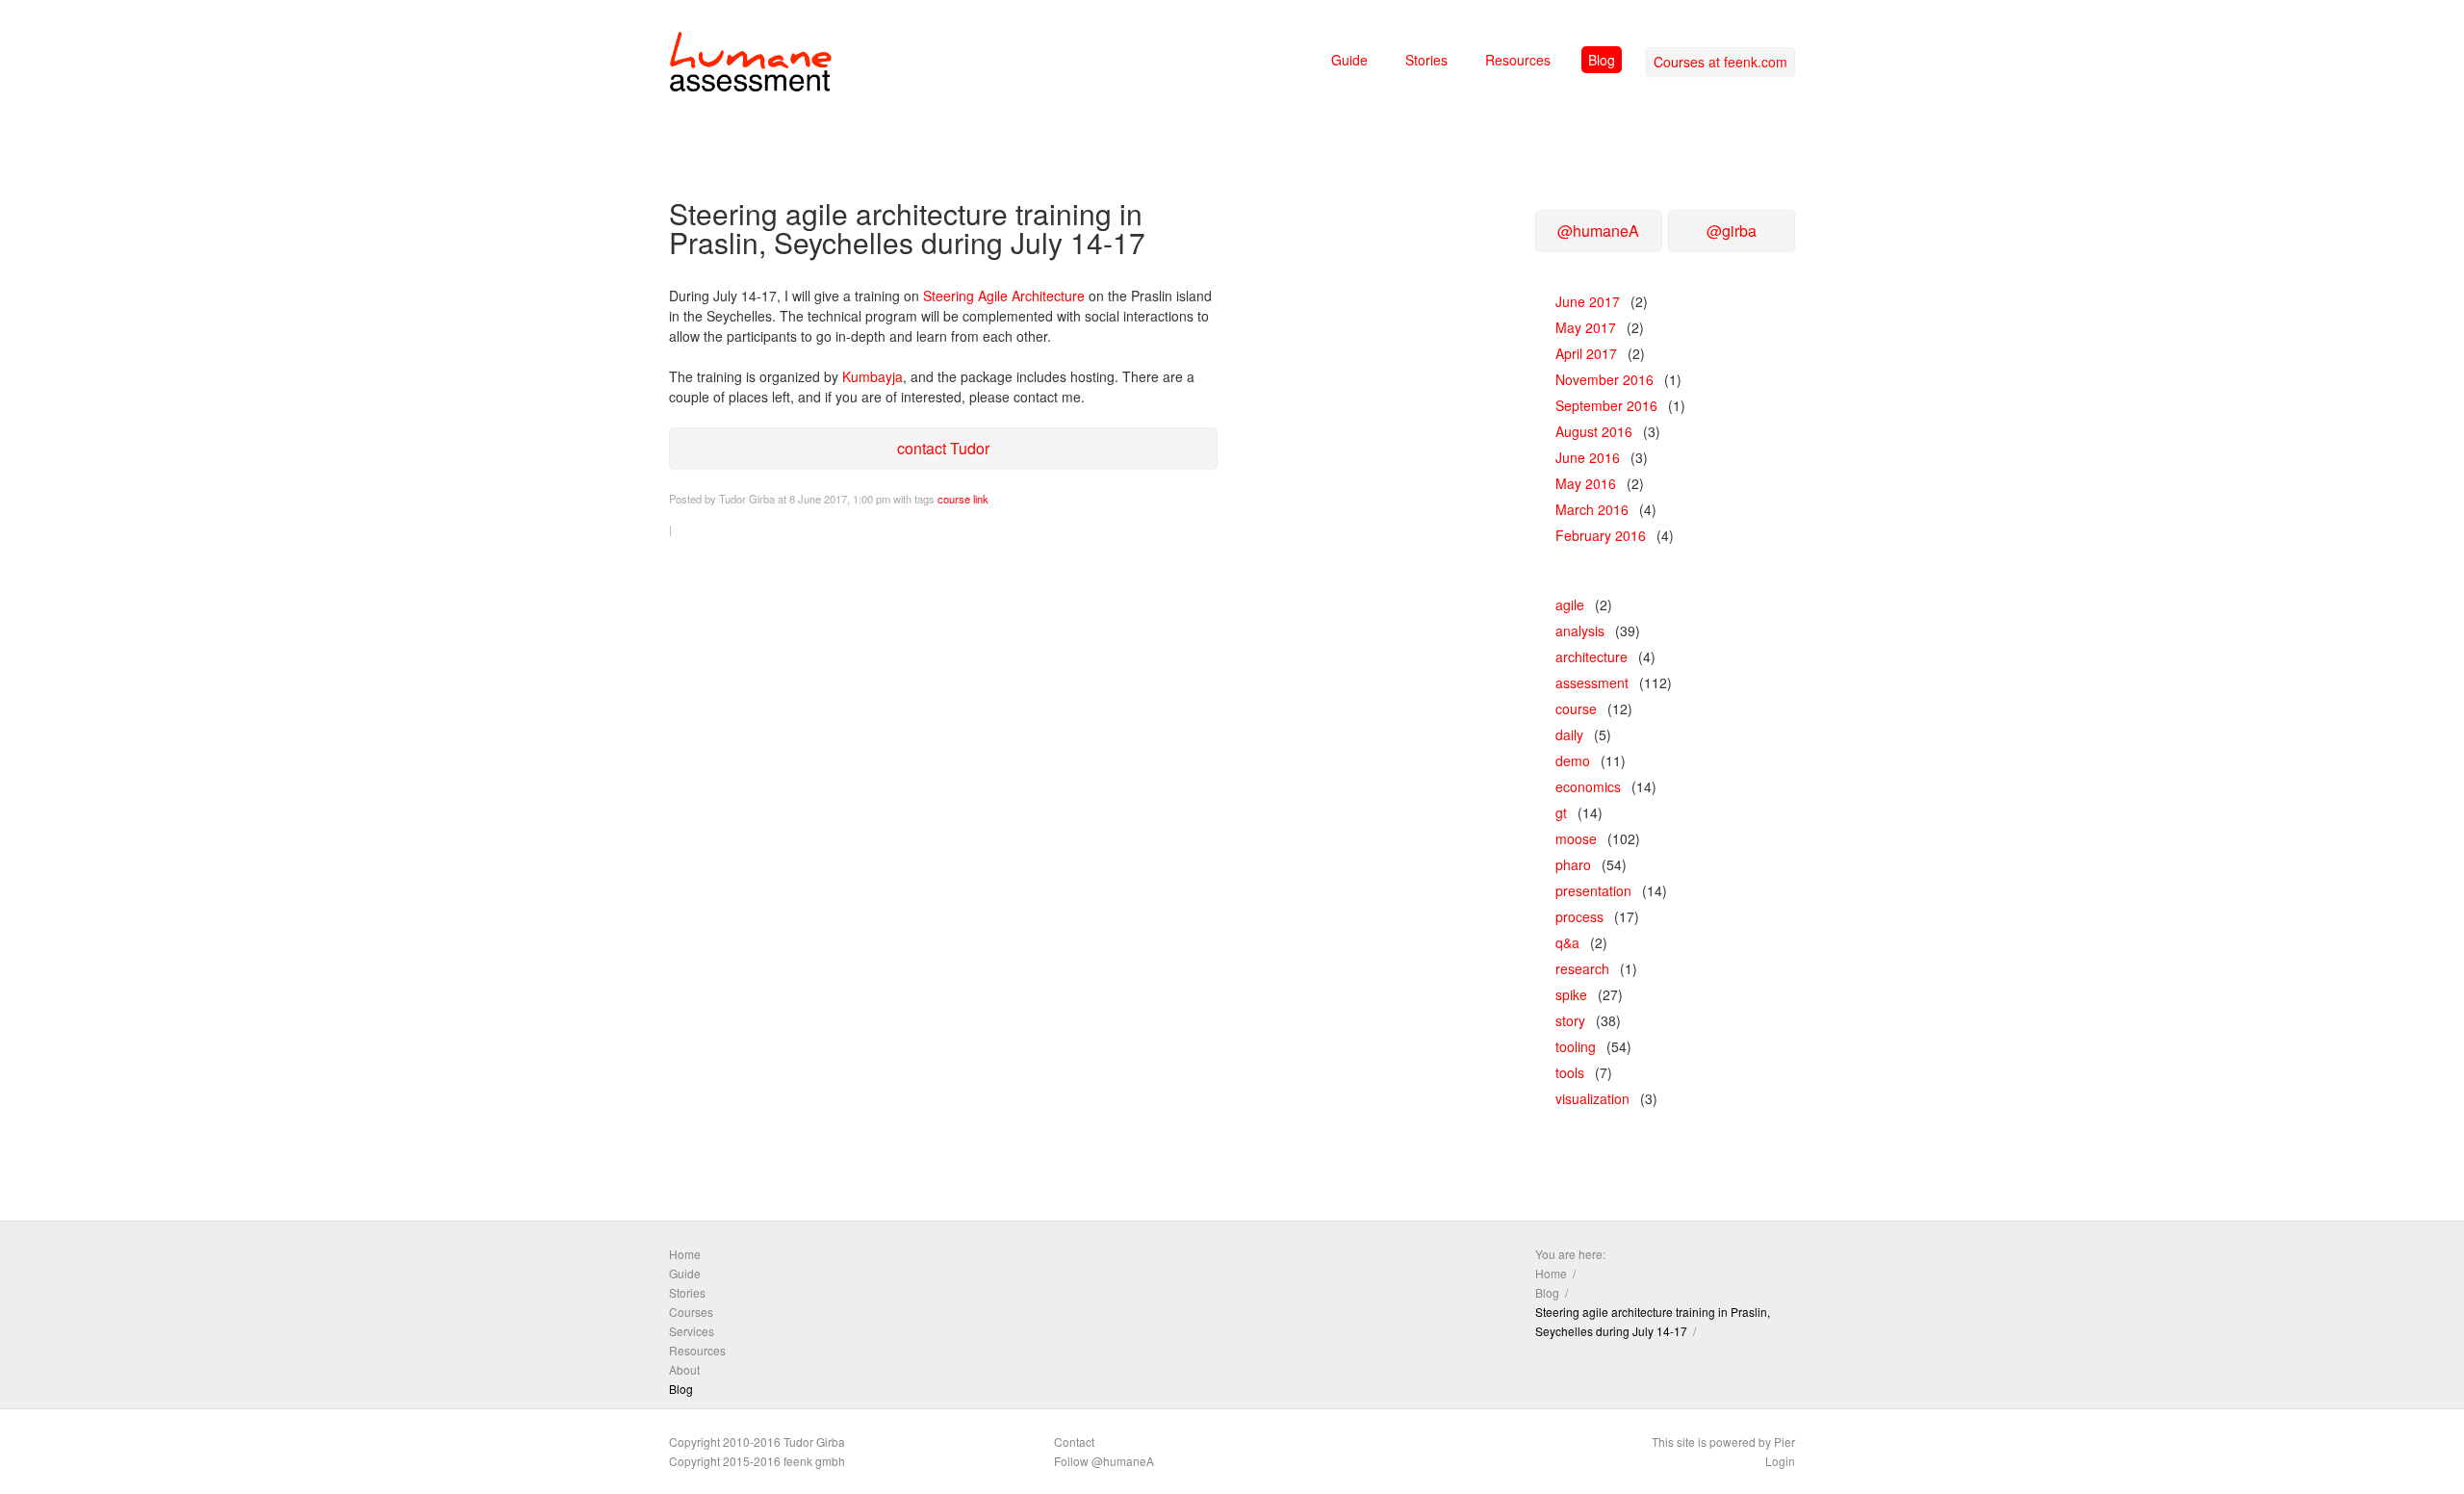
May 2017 (1586, 327)
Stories (1426, 60)
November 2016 (1604, 379)
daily (1569, 734)
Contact (1074, 1442)
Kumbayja (873, 376)
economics (1588, 786)
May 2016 (1586, 483)
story (1570, 1020)
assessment (1592, 683)
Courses (691, 1312)
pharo (1573, 864)
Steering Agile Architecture (1004, 296)
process (1579, 916)
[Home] (751, 65)
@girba (1732, 231)
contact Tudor (943, 448)
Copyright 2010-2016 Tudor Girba (757, 1442)
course (954, 499)
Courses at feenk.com (1720, 62)
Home (685, 1254)
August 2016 (1594, 431)
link (981, 499)
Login (1780, 1461)
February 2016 (1601, 535)
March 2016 (1592, 509)
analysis (1580, 631)
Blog (1602, 60)
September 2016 (1606, 405)
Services (692, 1331)
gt (1561, 812)
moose (1576, 838)
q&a (1567, 942)
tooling (1576, 1046)
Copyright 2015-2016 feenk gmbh (757, 1461)
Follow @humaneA (1104, 1461)
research (1582, 968)
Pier (1784, 1442)
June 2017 (1588, 301)
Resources (1518, 60)
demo (1573, 760)
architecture (1591, 657)
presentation (1593, 890)
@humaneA (1598, 231)
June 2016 (1588, 457)
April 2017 (1586, 353)
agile (1570, 605)
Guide (1349, 60)
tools (1570, 1072)
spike (1571, 994)
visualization (1592, 1098)
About (684, 1369)
